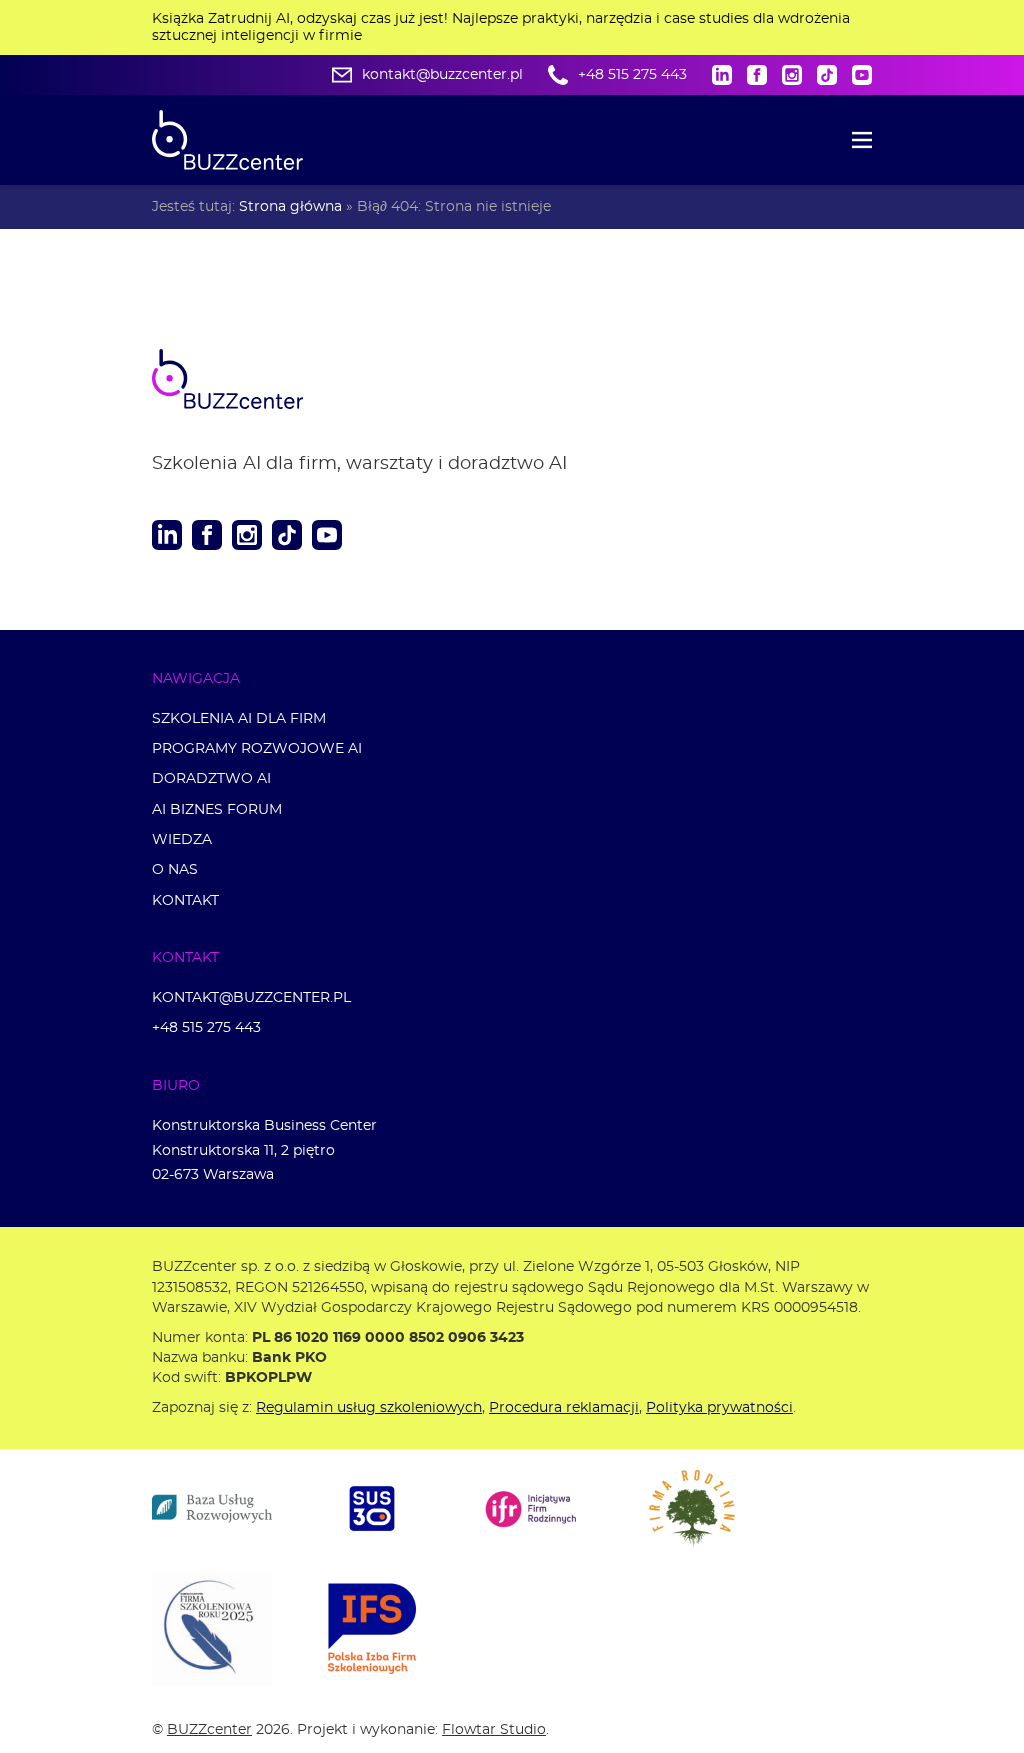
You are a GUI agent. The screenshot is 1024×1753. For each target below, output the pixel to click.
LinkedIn (722, 75)
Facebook (757, 75)
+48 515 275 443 (632, 74)
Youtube (862, 75)
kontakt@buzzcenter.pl (442, 74)
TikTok (827, 75)
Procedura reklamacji (564, 1407)
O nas (175, 869)
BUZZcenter (209, 1729)
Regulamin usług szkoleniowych (369, 1407)
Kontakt (185, 900)
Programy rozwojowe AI (257, 748)
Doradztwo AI (211, 778)
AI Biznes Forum (217, 809)
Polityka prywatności (719, 1407)
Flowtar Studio (494, 1729)
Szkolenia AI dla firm (239, 718)
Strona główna (290, 206)
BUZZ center (252, 379)
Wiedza (182, 839)
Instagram (792, 75)
